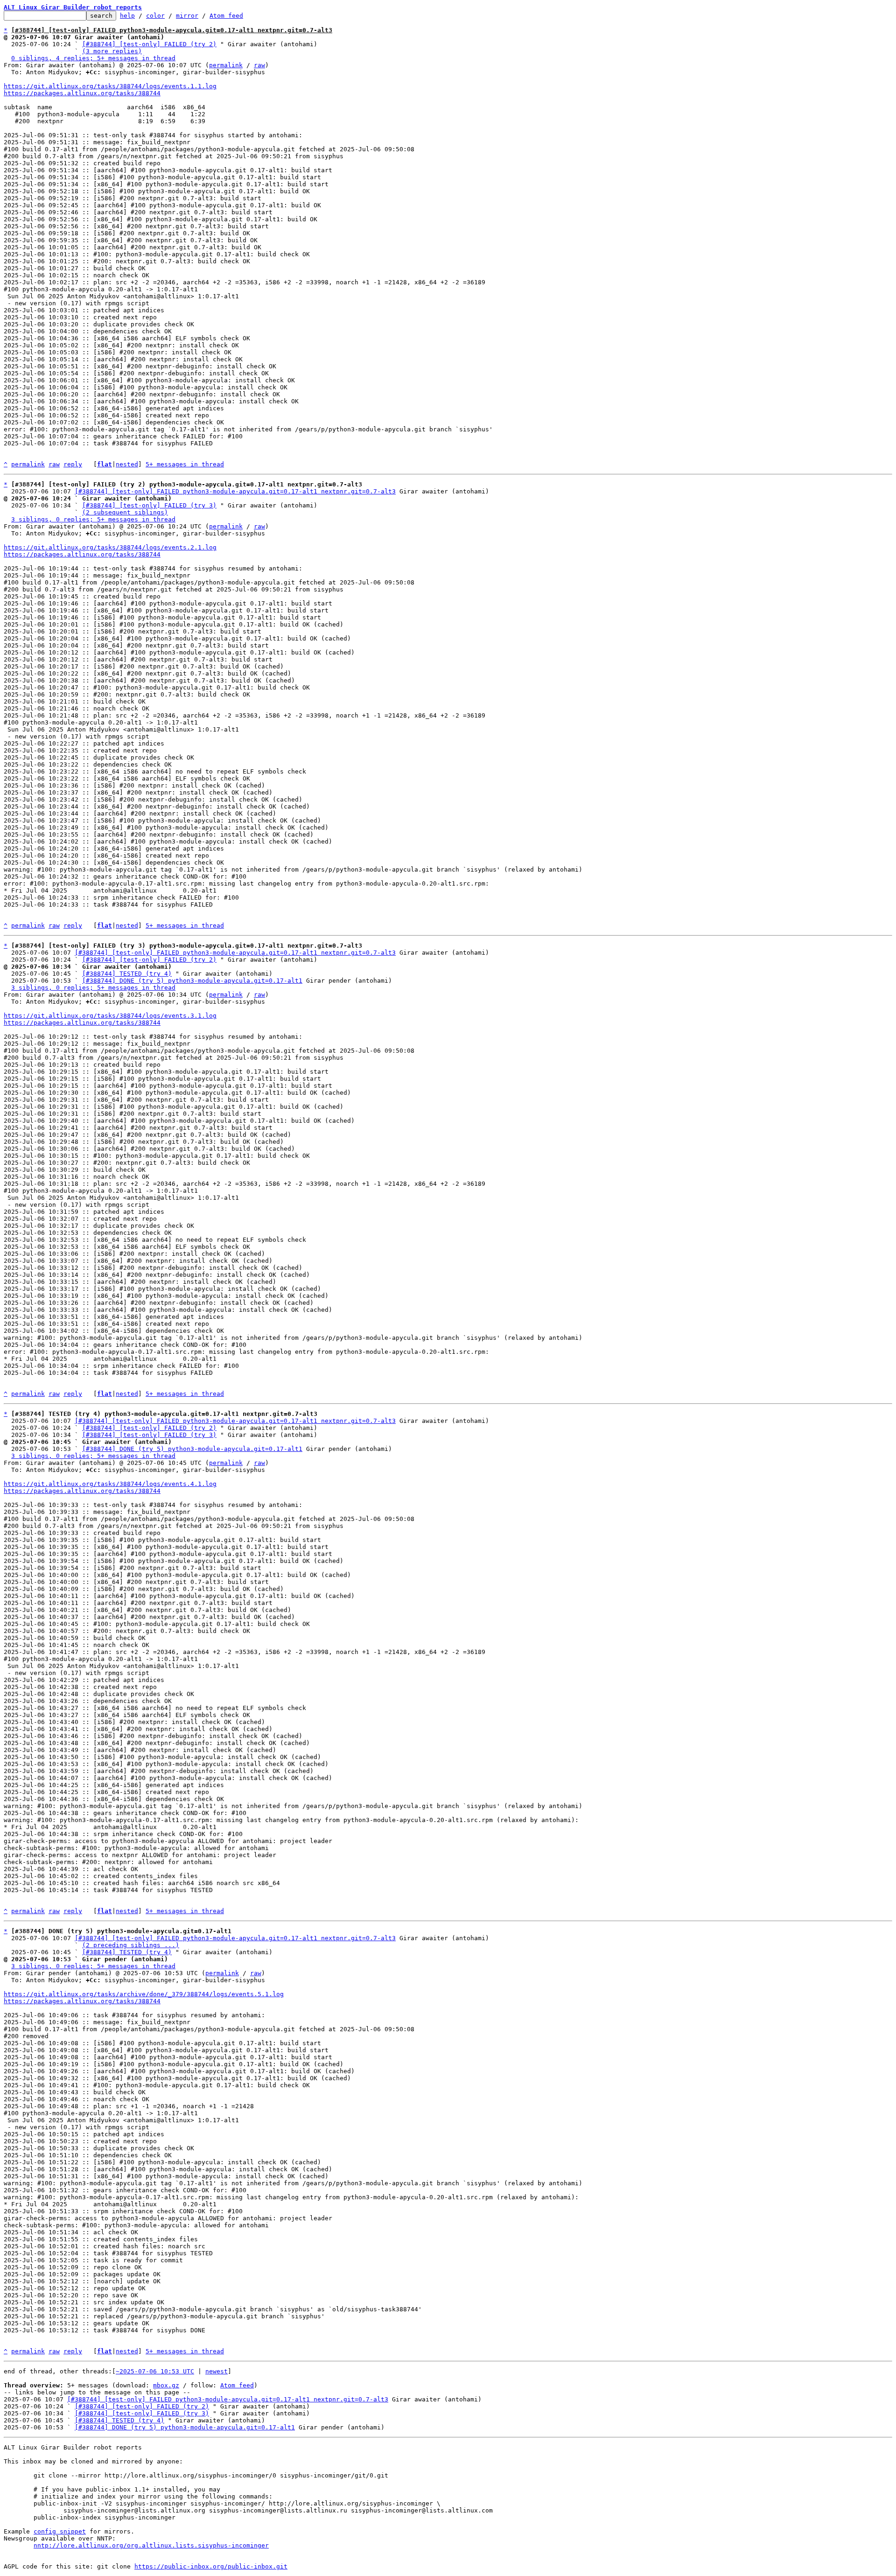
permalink (226, 65)
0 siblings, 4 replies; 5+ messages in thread (93, 58)
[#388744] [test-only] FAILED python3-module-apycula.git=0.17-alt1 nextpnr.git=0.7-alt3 (235, 491)
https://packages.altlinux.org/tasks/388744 (82, 93)
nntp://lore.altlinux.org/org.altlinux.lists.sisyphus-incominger (151, 2545)
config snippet (60, 2531)
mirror (187, 16)
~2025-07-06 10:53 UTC (155, 2371)
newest (217, 2371)
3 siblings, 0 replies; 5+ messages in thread (93, 519)
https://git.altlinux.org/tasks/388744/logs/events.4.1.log (110, 1484)
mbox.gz (166, 2385)
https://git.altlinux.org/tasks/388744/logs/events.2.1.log (110, 547)
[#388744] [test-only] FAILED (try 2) (149, 44)
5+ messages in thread (185, 464)
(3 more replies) (112, 51)
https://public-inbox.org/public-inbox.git (211, 2566)
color (155, 16)
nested (127, 464)
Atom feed (226, 16)
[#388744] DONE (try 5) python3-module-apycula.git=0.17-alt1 (192, 981)
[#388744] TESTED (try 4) (127, 974)
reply (73, 464)
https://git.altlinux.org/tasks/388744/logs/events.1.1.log (110, 86)
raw (259, 65)
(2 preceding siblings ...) (131, 1945)
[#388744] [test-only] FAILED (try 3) (149, 505)
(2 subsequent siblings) (125, 512)
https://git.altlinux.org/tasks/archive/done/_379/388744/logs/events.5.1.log (144, 1994)
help (127, 16)
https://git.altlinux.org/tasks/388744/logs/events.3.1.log (110, 1016)
